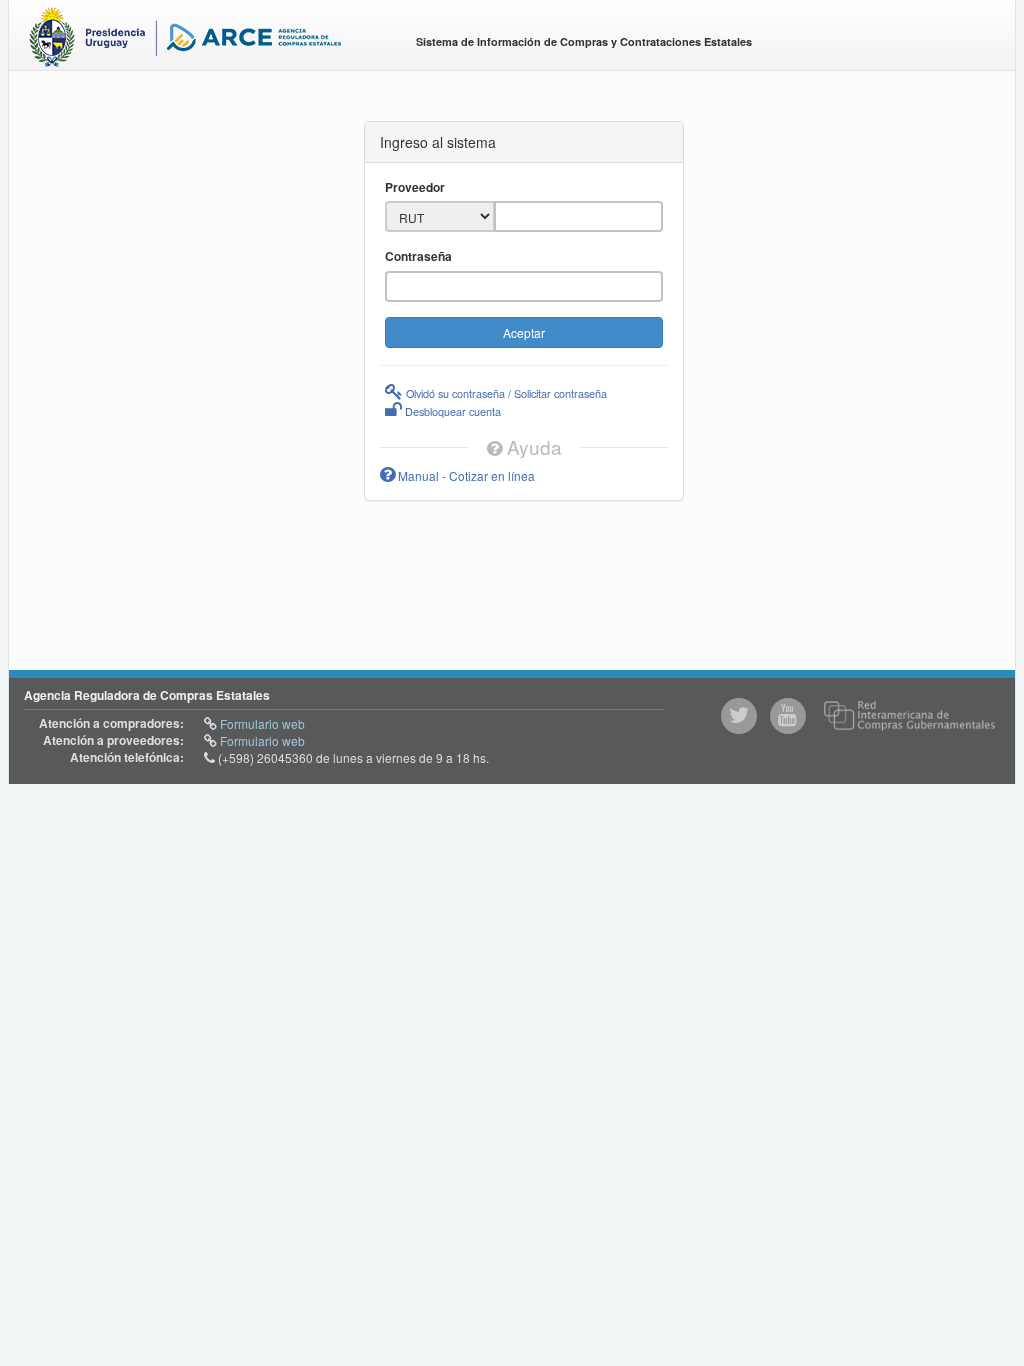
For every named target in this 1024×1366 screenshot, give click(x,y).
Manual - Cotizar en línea (465, 475)
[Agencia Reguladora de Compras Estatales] (205, 40)
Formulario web (261, 723)
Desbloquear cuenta (451, 411)
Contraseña (418, 256)
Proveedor (415, 187)
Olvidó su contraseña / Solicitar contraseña (505, 393)
